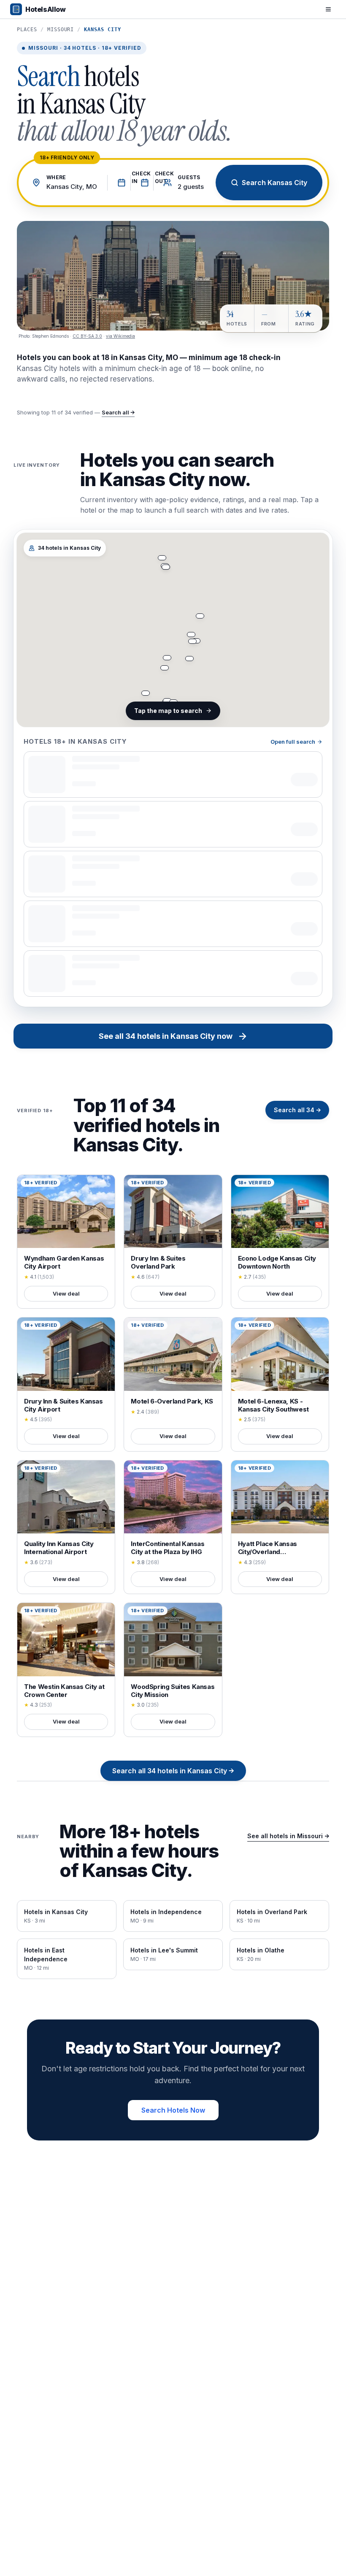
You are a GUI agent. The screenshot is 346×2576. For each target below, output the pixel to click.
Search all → (118, 412)
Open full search (293, 742)
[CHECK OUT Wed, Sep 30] (142, 183)
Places (27, 30)
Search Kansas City (274, 183)
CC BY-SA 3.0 (87, 336)
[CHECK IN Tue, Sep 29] (119, 183)
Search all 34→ (297, 1110)
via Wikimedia (120, 336)
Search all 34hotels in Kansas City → (173, 1771)
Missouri (61, 30)
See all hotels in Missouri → (288, 1836)
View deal (66, 1293)
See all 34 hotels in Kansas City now (166, 1036)
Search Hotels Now (173, 2110)
